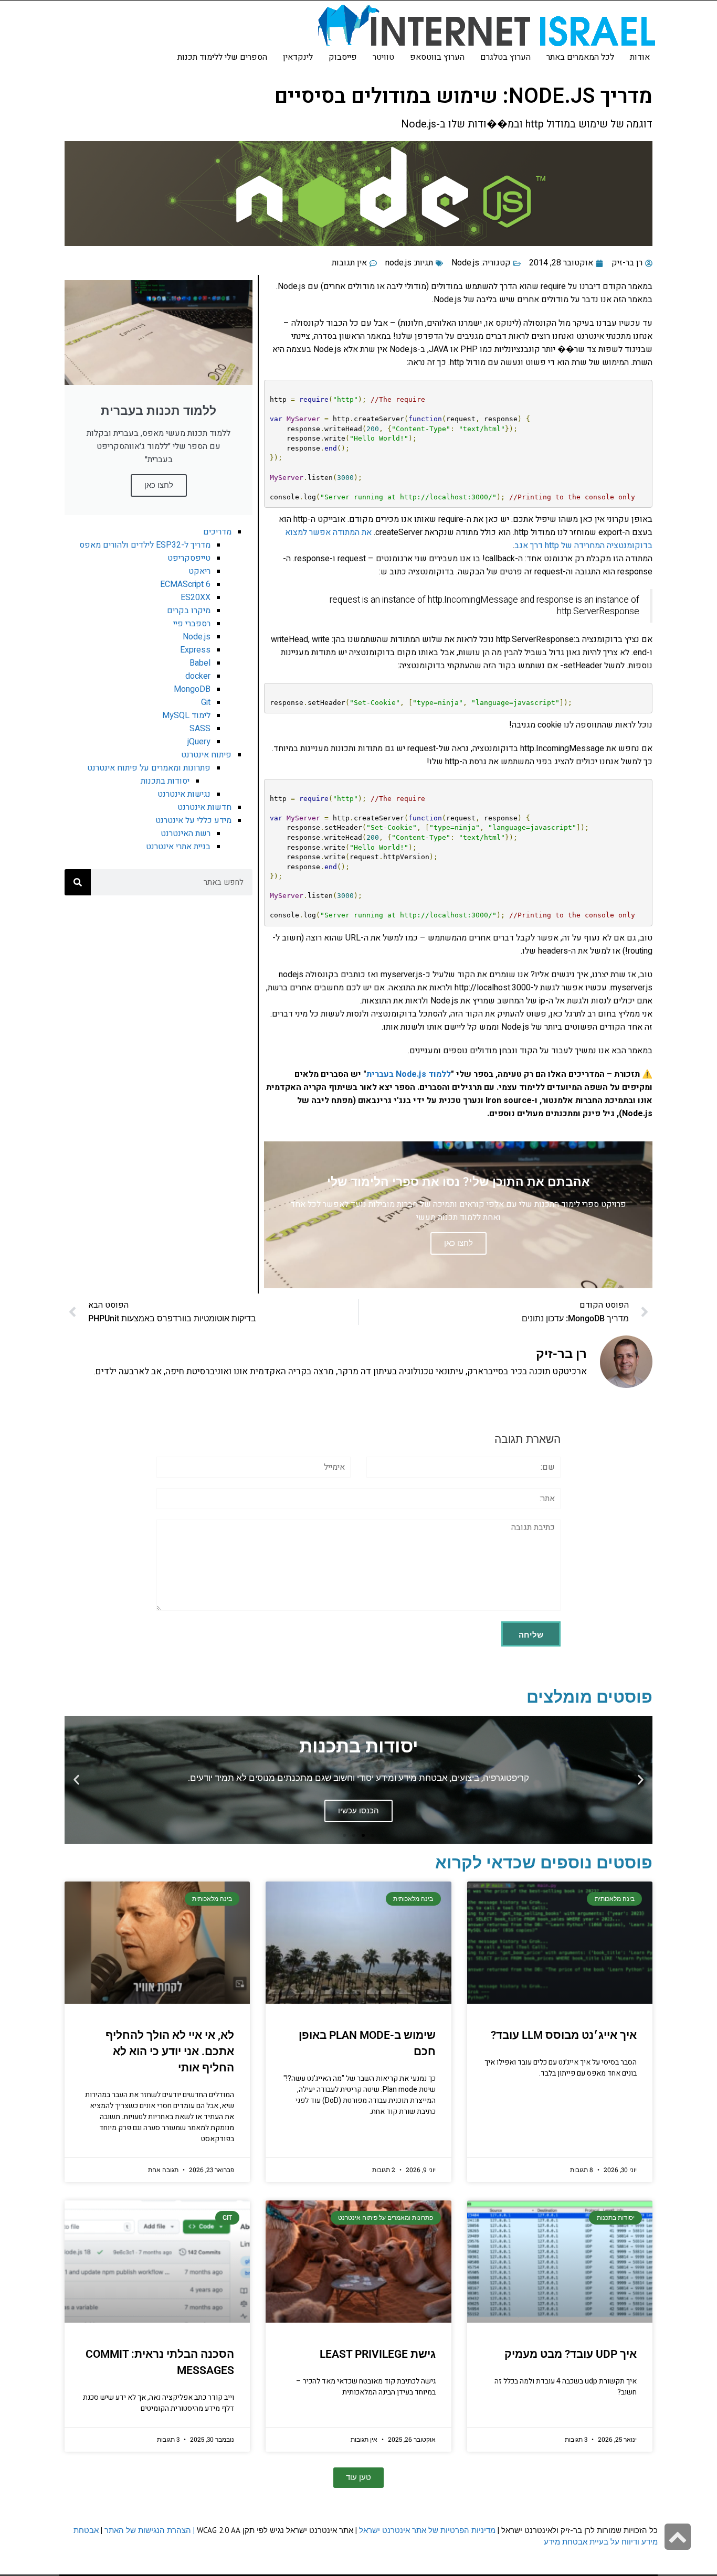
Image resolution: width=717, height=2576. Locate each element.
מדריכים (217, 532)
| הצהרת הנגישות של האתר (150, 2530)
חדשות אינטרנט (204, 807)
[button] (641, 1780)
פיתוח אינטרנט (206, 755)
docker (198, 676)
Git (206, 702)
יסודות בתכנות (165, 781)
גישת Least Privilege (378, 2354)
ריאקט (199, 571)
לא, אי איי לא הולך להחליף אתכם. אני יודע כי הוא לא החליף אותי (170, 2051)
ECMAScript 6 (185, 584)
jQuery (199, 742)
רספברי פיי (192, 624)
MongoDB (192, 689)
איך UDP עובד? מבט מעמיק (571, 2354)
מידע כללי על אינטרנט (193, 820)
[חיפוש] (78, 882)
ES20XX (196, 597)
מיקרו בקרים (189, 611)
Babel (200, 663)
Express (195, 650)
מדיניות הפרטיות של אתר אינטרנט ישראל (427, 2530)
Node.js (465, 263)
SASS (200, 729)
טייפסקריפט (189, 558)
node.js (398, 263)
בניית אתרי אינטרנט (178, 847)
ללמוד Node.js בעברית (409, 1074)
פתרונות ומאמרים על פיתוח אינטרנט (149, 768)
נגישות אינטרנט (184, 794)
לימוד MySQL (186, 715)
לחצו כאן (159, 485)
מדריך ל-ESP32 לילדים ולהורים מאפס (145, 545)
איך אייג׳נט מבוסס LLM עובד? (564, 2035)
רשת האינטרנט (186, 833)
